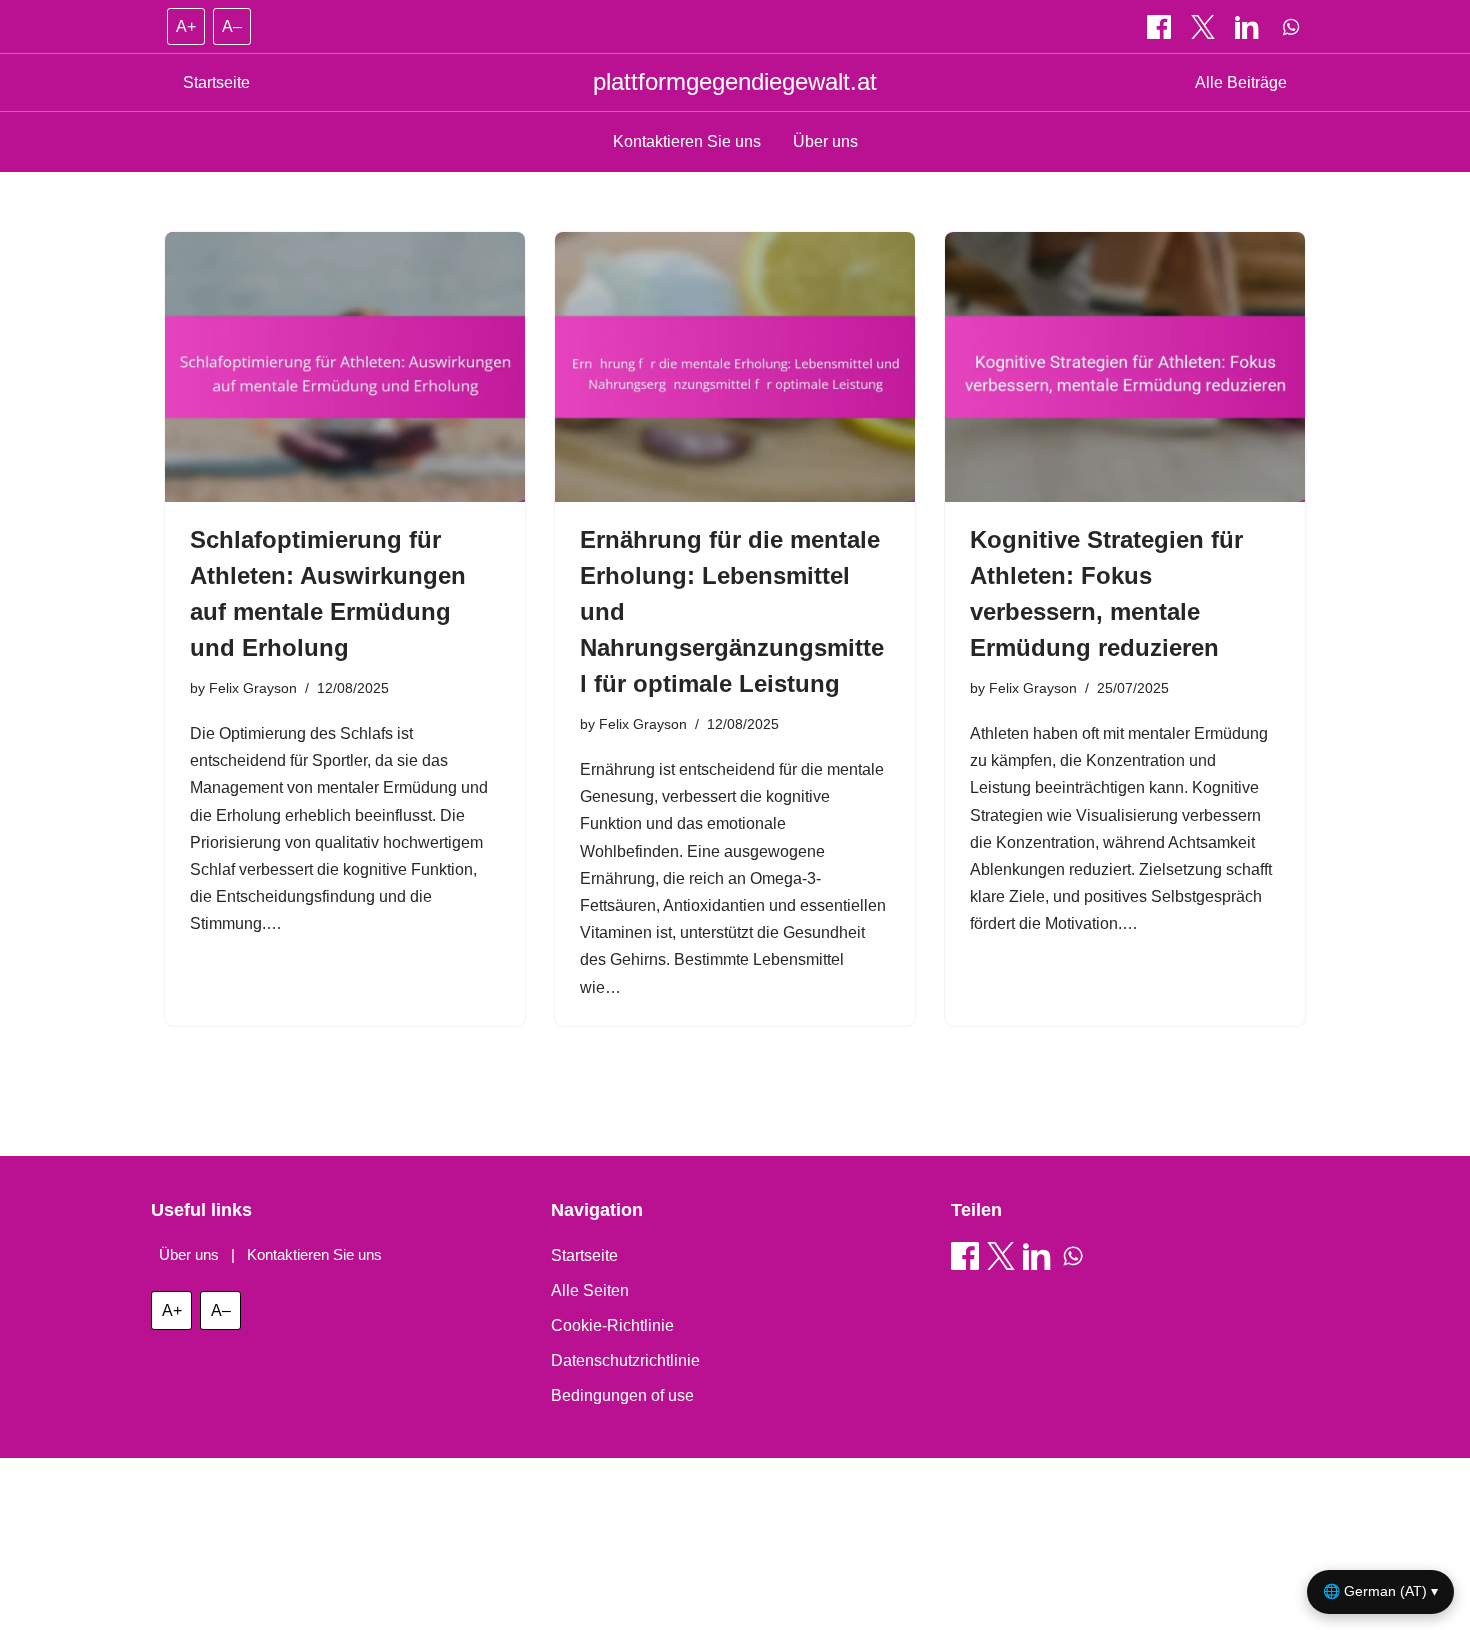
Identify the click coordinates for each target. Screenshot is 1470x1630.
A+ (186, 26)
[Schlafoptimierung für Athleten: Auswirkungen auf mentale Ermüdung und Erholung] (345, 367)
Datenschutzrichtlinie (625, 1360)
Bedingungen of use (622, 1395)
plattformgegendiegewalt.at (735, 81)
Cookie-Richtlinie (612, 1325)
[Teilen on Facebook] (1161, 27)
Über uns (825, 141)
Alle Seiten (590, 1290)
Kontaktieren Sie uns (687, 141)
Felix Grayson (253, 688)
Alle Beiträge (1241, 82)
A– (232, 26)
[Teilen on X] (1205, 27)
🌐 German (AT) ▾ (1380, 1591)
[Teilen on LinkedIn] (1249, 27)
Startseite (216, 82)
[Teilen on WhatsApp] (1291, 27)
